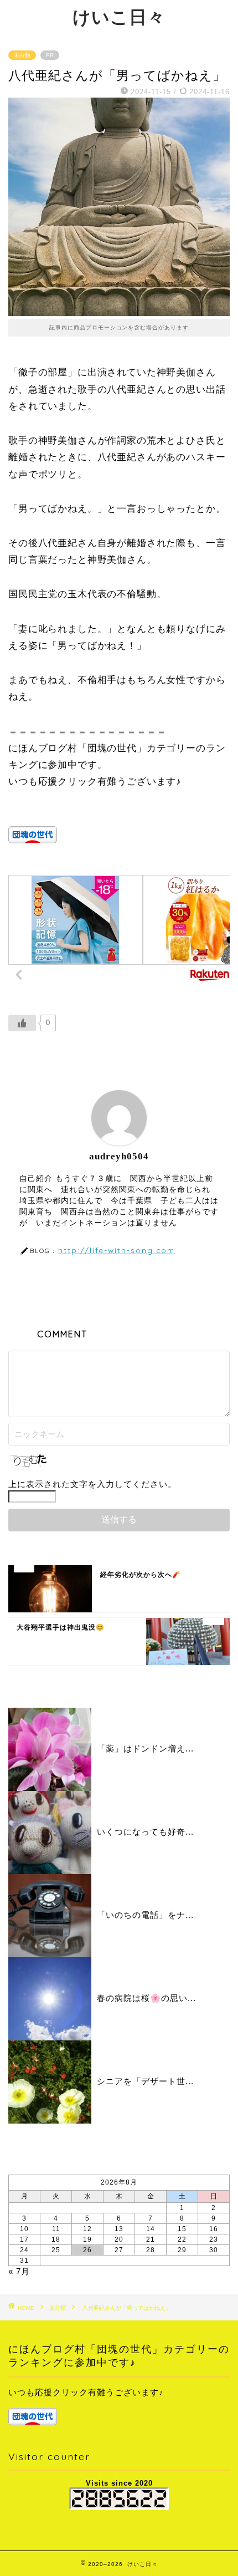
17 (24, 2239)
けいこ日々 (119, 17)
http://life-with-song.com (117, 1250)
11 (56, 2229)
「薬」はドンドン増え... (145, 1748)
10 (24, 2229)
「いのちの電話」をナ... (145, 1915)
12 (87, 2229)
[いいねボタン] (22, 1023)
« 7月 (19, 2271)
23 (214, 2239)
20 (119, 2239)
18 (56, 2239)
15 (182, 2229)
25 (56, 2250)
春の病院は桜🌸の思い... (146, 1998)
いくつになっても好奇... (145, 1832)
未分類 (22, 55)
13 (119, 2229)
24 (24, 2250)
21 (151, 2239)
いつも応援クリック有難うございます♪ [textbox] (86, 2392)
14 (151, 2229)
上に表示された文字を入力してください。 (92, 1484)
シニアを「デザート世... (145, 2081)
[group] (119, 2406)
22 (182, 2239)
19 (87, 2239)
